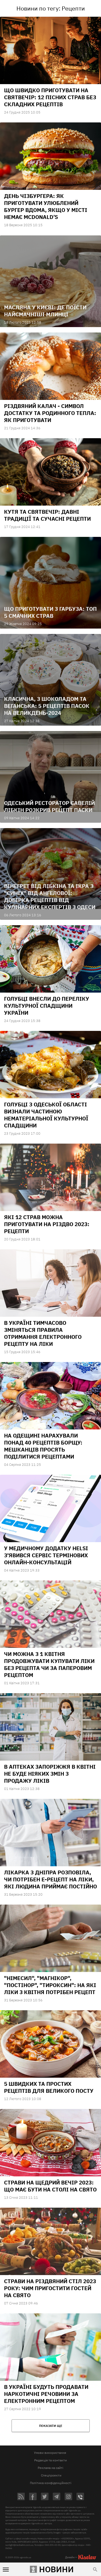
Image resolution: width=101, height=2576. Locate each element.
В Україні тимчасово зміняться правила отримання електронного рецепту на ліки (43, 1333)
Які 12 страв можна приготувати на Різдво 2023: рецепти (47, 1224)
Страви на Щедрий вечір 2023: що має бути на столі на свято (50, 2186)
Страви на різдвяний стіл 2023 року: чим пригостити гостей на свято (50, 2288)
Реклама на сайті (50, 2468)
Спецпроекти (51, 2475)
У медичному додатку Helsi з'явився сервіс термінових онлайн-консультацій (46, 1555)
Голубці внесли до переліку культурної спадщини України (47, 1006)
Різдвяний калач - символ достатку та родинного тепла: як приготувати (50, 413)
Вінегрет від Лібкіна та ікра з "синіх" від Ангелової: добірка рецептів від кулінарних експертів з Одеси (50, 896)
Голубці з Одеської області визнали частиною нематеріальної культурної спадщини (46, 1115)
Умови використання (50, 2453)
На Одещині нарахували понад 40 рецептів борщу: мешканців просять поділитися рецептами (43, 1446)
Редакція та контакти (50, 2460)
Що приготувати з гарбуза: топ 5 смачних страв (50, 612)
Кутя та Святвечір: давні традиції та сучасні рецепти (47, 515)
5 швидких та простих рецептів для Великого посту (49, 2087)
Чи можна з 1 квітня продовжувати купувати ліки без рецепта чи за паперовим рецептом (49, 1664)
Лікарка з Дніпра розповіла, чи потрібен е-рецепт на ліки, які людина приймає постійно (50, 1879)
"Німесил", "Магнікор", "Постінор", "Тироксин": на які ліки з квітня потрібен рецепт (50, 1985)
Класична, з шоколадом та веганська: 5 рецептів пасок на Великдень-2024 (47, 706)
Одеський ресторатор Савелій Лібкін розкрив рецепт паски (49, 806)
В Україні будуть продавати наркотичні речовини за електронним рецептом (46, 2394)
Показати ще (51, 2426)
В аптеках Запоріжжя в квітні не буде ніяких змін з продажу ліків (50, 1774)
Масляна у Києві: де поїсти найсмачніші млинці (45, 311)
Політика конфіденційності (51, 2483)
